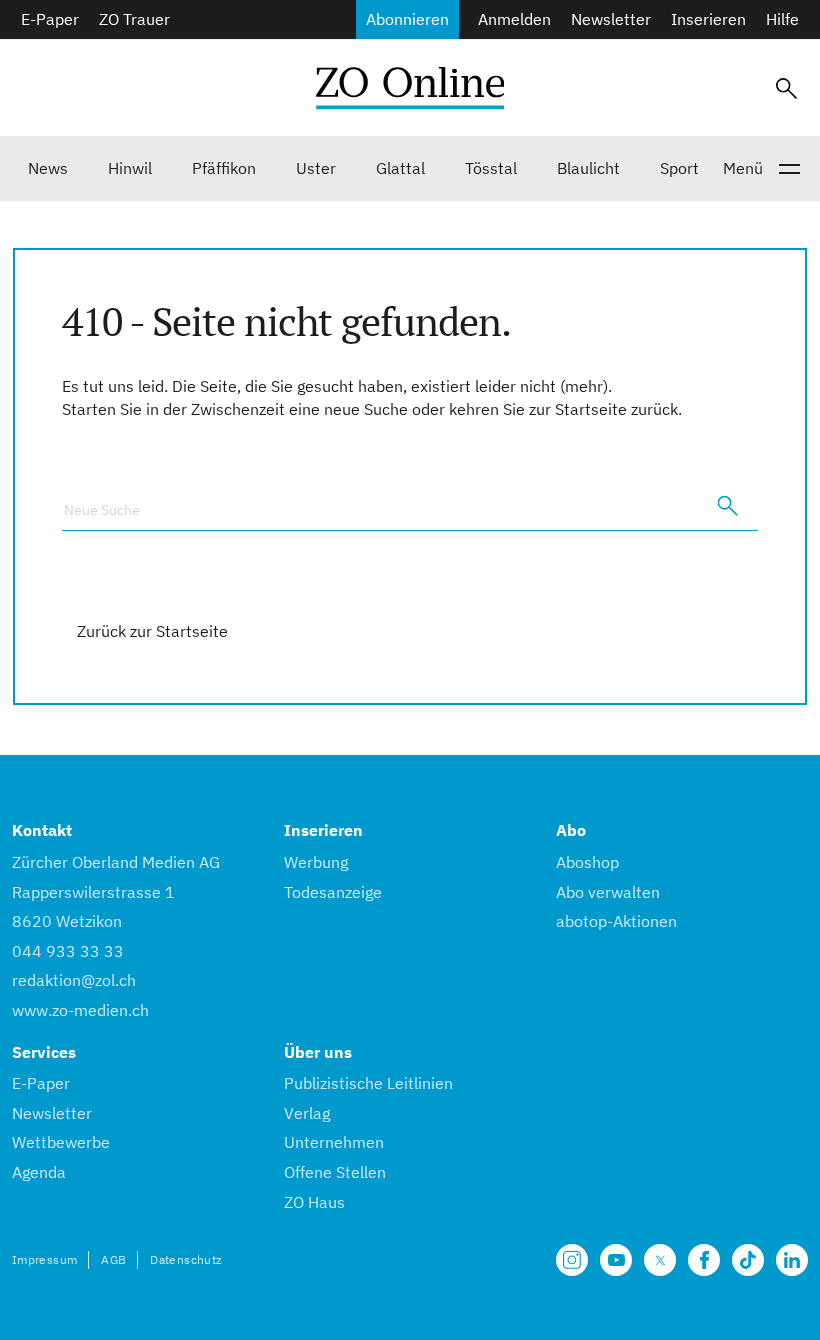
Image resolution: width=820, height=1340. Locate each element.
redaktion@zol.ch (74, 980)
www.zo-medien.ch (80, 1010)
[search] (728, 506)
